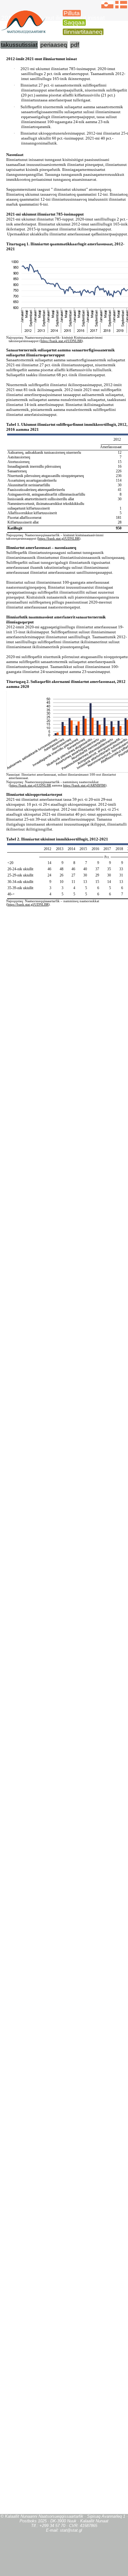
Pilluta (72, 13)
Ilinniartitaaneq (83, 32)
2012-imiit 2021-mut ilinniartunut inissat (53, 18)
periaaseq (54, 45)
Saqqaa (74, 22)
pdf (75, 45)
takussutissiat (19, 45)
